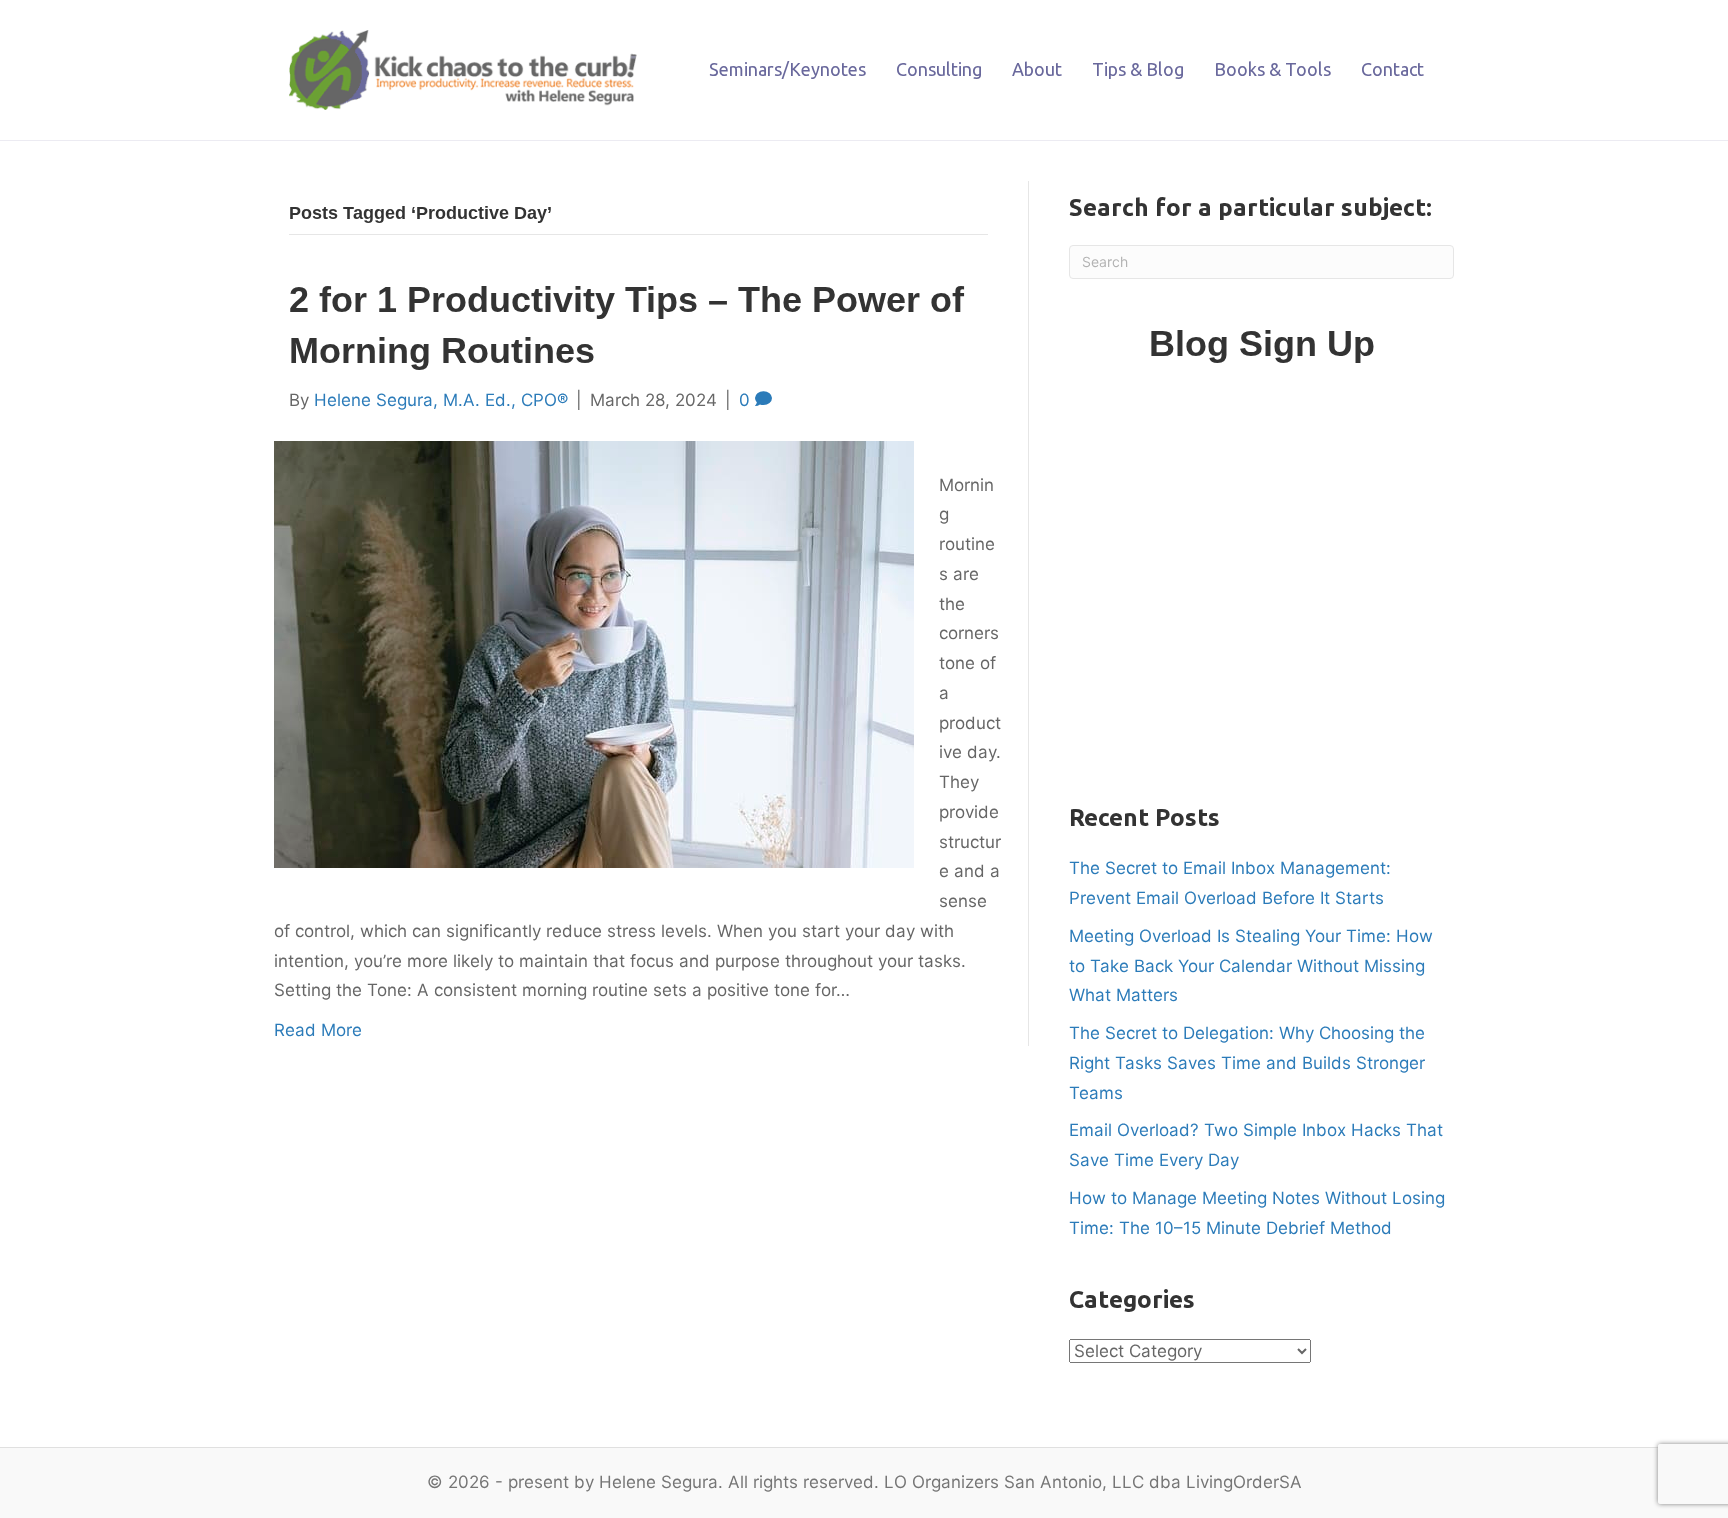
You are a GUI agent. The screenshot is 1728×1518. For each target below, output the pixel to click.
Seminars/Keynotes (787, 69)
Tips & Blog (1138, 69)
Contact (1392, 69)
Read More (318, 1030)
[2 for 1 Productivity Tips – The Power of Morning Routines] (594, 653)
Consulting (939, 69)
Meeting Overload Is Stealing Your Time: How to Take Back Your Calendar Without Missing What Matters (1251, 966)
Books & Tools (1272, 69)
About (1037, 69)
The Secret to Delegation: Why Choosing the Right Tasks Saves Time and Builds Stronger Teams (1247, 1063)
